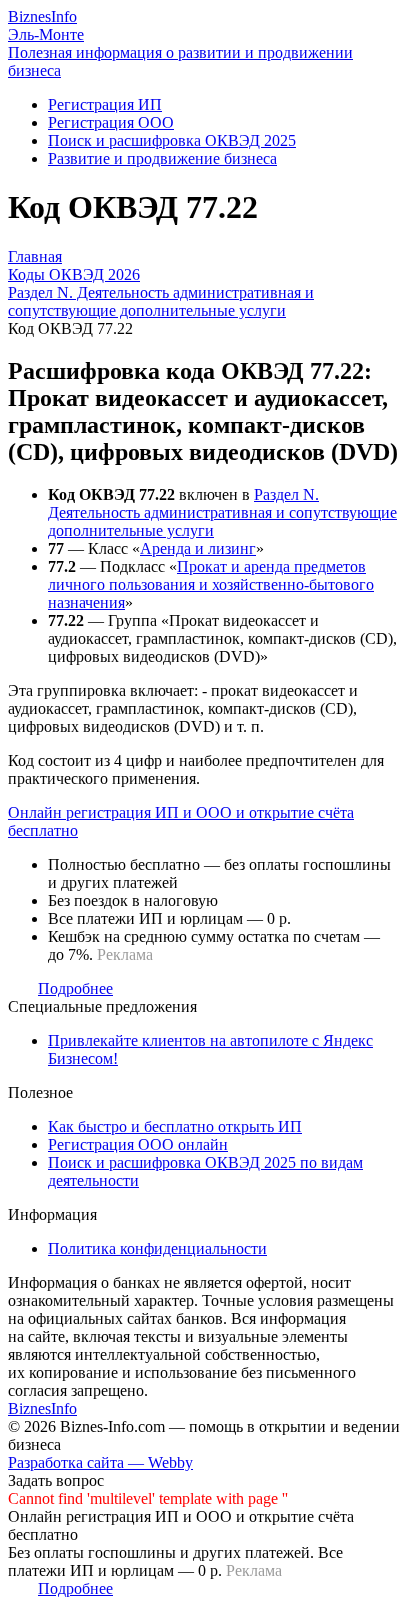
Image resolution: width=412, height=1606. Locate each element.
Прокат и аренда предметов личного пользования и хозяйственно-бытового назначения (211, 584)
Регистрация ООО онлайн (138, 1144)
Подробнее (75, 988)
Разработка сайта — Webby (100, 1462)
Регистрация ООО (111, 122)
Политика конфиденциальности (157, 1248)
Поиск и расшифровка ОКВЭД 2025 (172, 140)
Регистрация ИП (105, 104)
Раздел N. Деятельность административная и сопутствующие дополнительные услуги (222, 512)
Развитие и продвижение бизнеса (162, 158)
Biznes (42, 16)
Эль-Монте (46, 34)
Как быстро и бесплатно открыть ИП (175, 1126)
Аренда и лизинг (198, 548)
